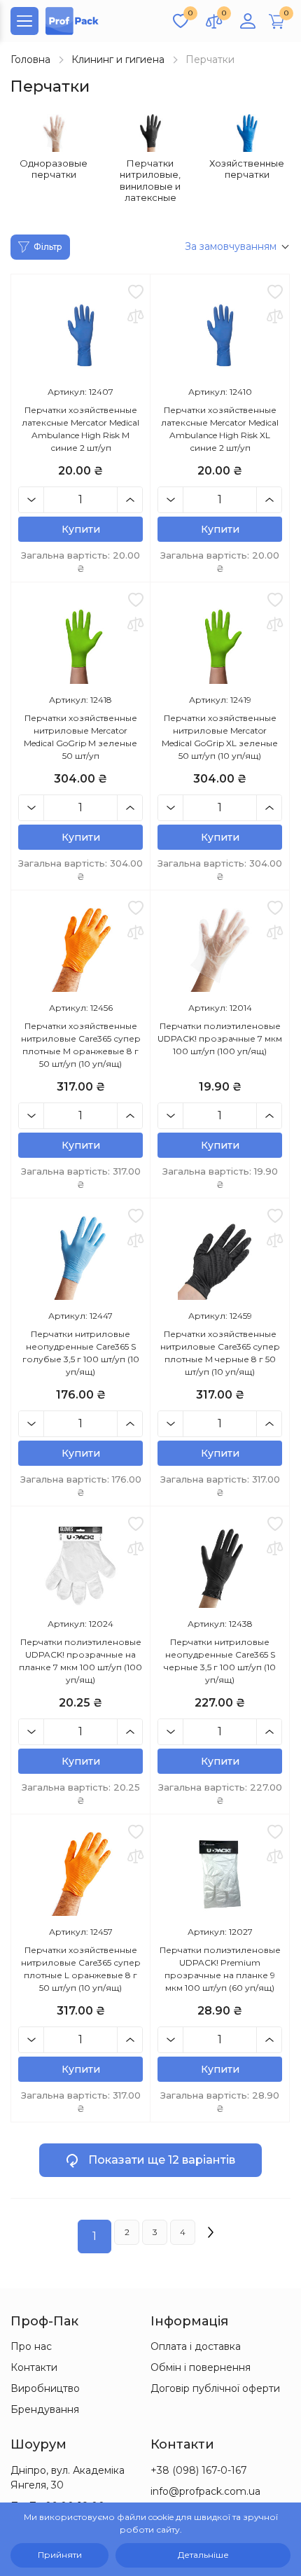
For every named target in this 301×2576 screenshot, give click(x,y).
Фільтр (48, 247)
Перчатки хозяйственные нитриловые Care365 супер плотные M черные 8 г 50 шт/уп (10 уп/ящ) (220, 1353)
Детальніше (203, 2555)
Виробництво (45, 2388)
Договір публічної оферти (215, 2388)
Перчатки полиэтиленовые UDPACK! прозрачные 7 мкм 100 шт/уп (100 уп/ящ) (220, 1038)
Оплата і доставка (196, 2346)
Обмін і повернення (201, 2367)
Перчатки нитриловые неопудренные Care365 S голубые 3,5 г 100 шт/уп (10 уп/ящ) (81, 1353)
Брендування (45, 2409)
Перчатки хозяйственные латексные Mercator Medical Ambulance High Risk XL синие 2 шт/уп (220, 429)
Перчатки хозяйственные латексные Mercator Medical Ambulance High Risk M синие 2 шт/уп (80, 429)
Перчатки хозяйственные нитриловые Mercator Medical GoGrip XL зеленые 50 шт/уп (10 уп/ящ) (220, 737)
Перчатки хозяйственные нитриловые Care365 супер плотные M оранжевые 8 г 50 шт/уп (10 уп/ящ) (81, 1045)
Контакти (34, 2367)
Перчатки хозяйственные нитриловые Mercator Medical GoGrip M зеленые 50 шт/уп (80, 737)
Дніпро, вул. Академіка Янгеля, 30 (68, 2478)
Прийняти (60, 2555)
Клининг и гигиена (118, 59)
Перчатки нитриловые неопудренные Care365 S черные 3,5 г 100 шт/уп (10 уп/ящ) (220, 1661)
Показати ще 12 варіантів (162, 2160)
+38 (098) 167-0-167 (199, 2470)
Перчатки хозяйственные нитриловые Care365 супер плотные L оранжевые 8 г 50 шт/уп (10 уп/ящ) (81, 1969)
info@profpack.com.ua (205, 2491)
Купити (81, 529)
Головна (30, 59)
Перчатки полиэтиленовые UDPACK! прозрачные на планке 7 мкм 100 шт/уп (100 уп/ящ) (80, 1661)
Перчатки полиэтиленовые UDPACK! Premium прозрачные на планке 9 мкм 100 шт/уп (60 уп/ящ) (220, 1969)
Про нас (31, 2346)
